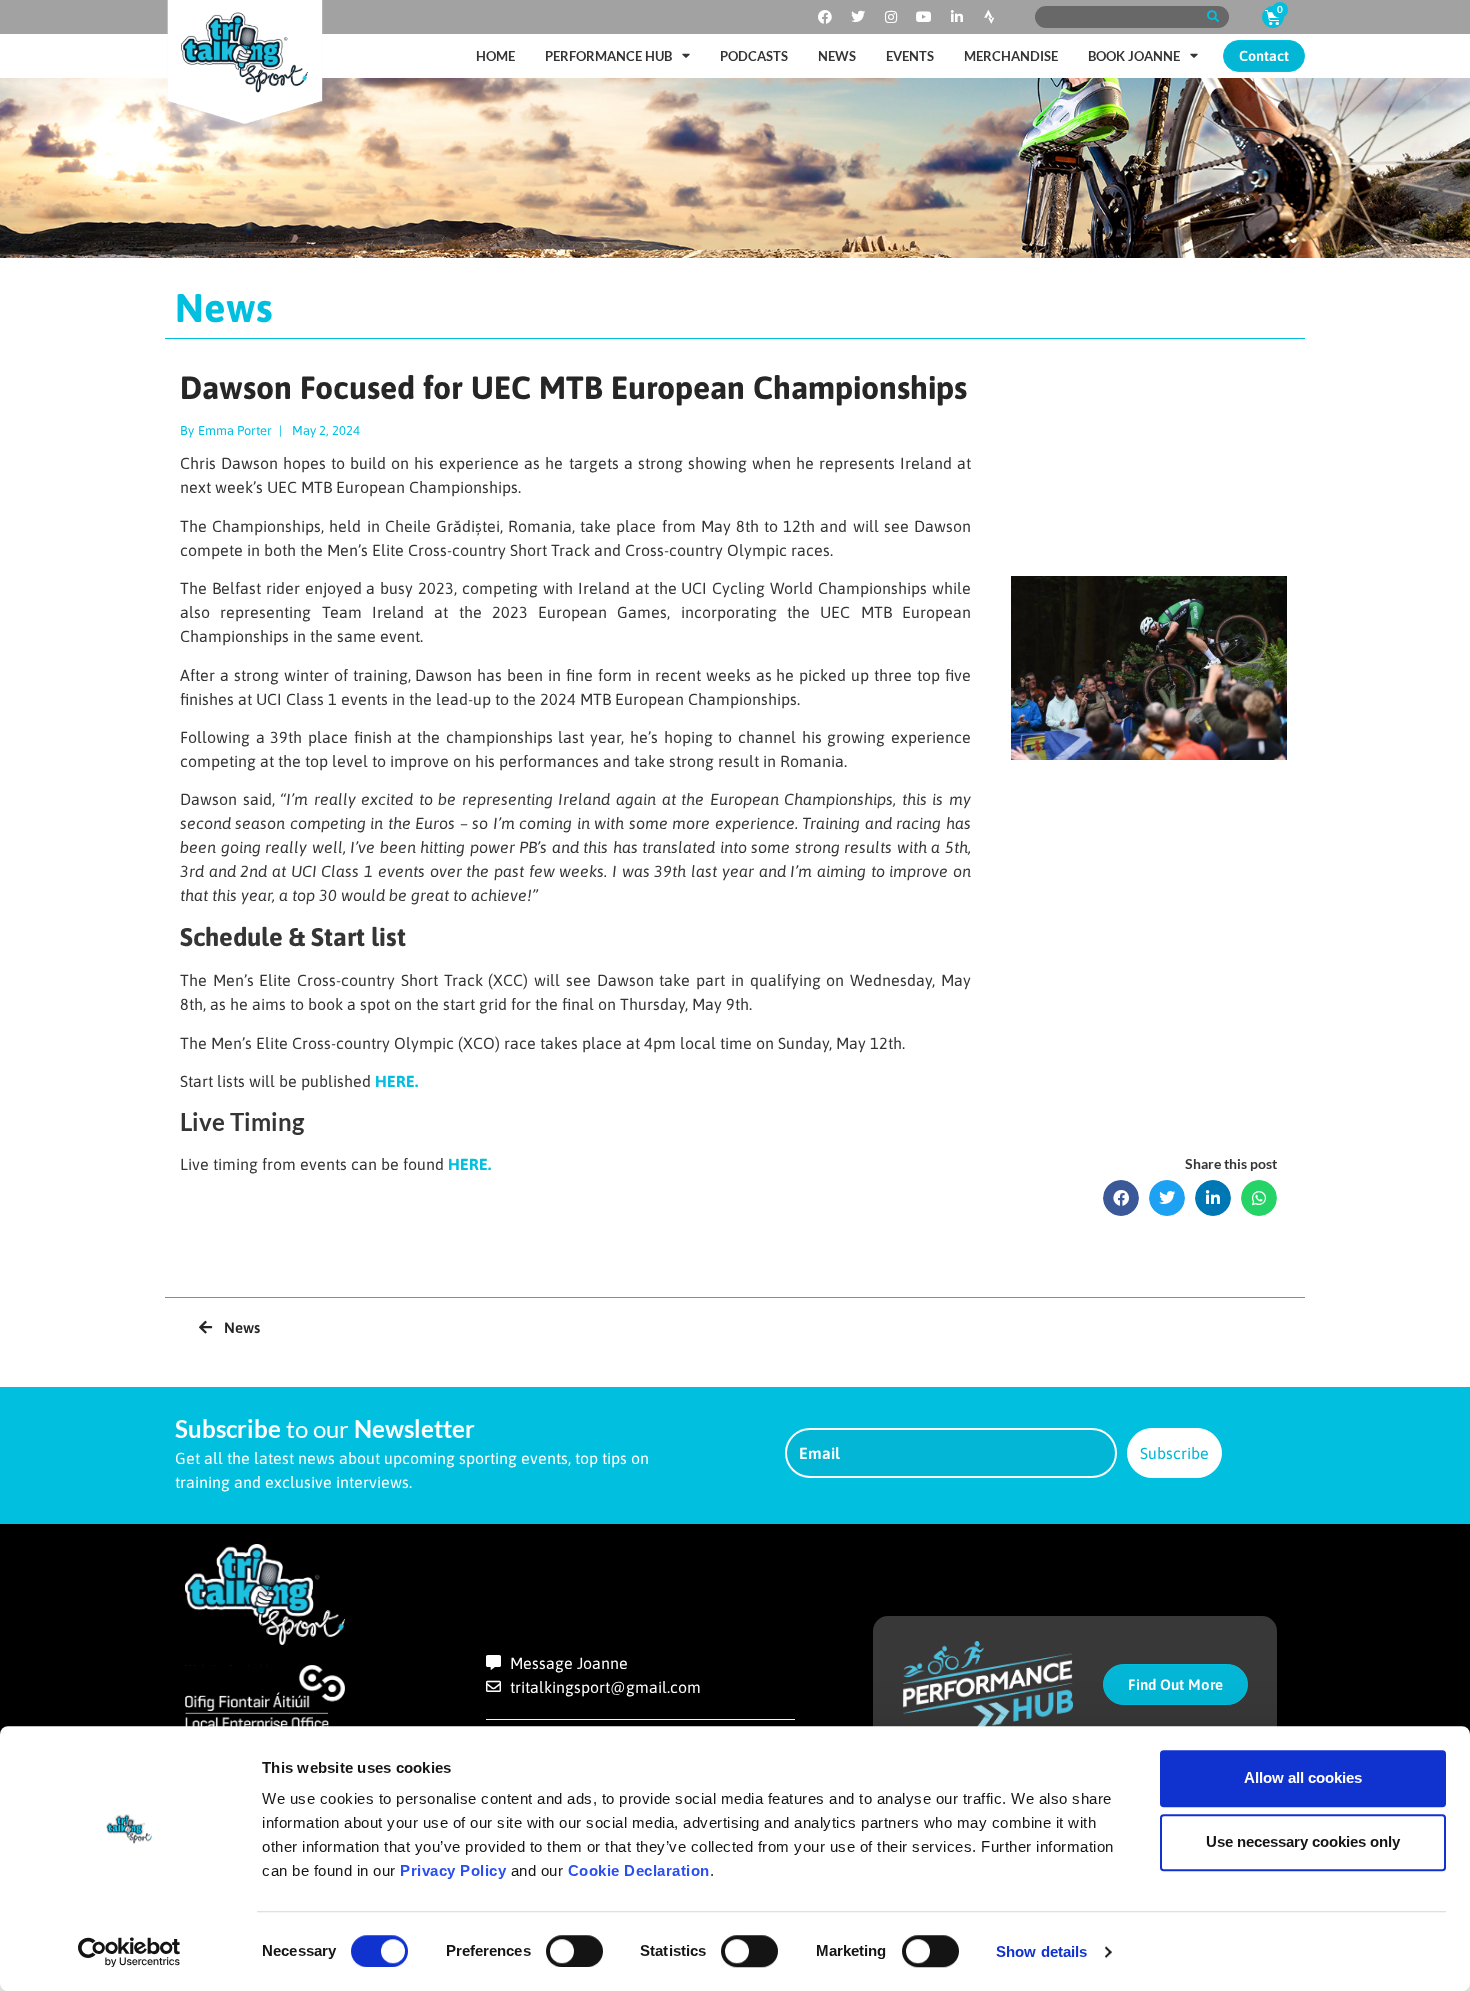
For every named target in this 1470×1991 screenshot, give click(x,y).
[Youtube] (924, 17)
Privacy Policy (453, 1870)
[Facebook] (825, 17)
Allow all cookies (1303, 1777)
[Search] (1212, 17)
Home (495, 56)
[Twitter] (858, 17)
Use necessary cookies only (1303, 1841)
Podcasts (754, 56)
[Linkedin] (957, 17)
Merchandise (1011, 56)
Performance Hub (608, 56)
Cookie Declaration (639, 1870)
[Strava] (990, 17)
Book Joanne (1134, 56)
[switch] (574, 1951)
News (837, 56)
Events (910, 56)
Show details (1041, 1951)
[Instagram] (891, 17)
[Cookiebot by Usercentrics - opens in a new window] (129, 1952)
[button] (1121, 1198)
